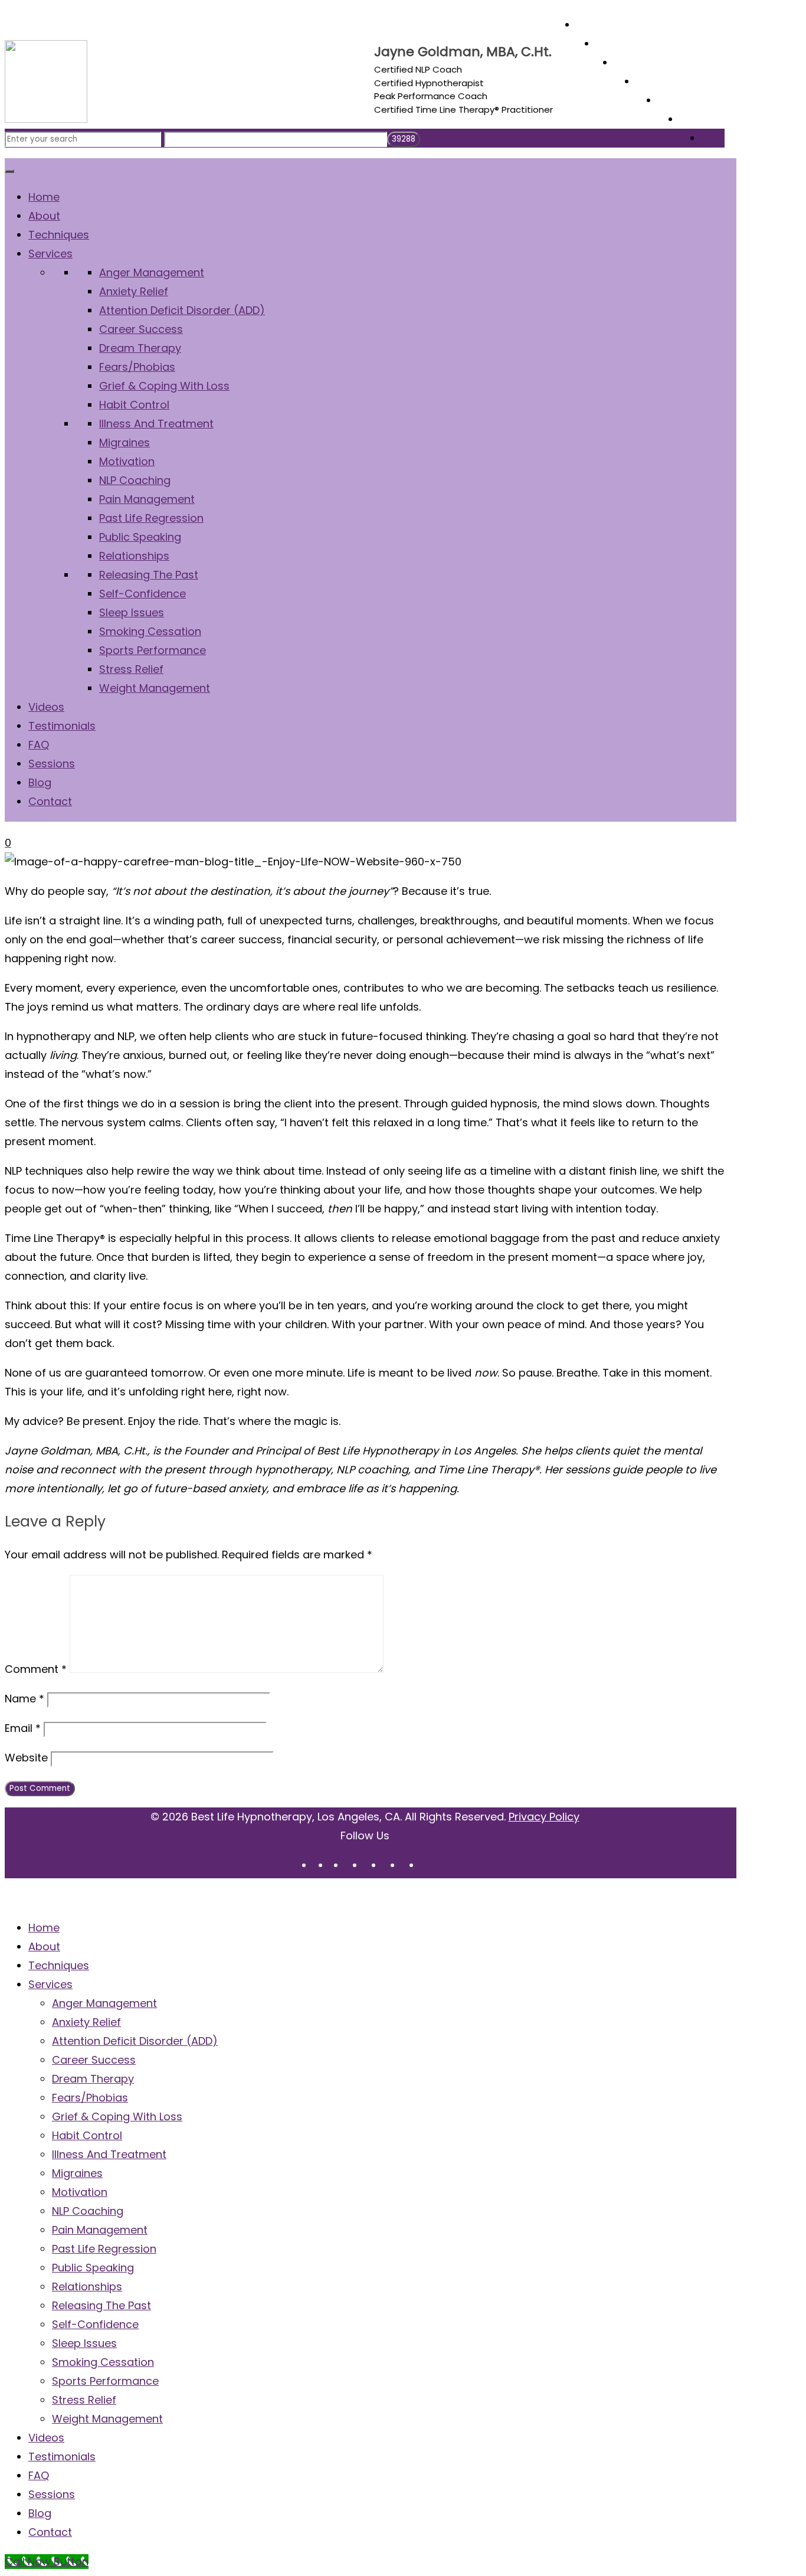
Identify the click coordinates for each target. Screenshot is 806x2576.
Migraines (77, 2173)
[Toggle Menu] (9, 171)
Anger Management (104, 2003)
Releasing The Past (101, 2305)
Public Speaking (93, 2268)
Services (50, 1984)
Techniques (59, 1965)
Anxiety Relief (86, 2022)
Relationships (87, 2286)
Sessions (52, 2494)
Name (24, 1699)
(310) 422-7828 (142, 17)
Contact (50, 2532)
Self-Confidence (95, 2324)
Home (44, 1928)
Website (26, 1758)
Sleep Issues (84, 2343)
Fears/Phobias (90, 2098)
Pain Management (100, 2230)
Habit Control (87, 2135)
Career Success (94, 2060)
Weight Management (107, 2419)
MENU (19, 1898)
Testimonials (62, 2456)
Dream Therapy (93, 2079)
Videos (46, 2438)
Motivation (80, 2192)
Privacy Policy (544, 1817)
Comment (36, 1669)
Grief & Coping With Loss (117, 2116)
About (44, 1946)
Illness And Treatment (109, 2154)
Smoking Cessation (103, 2362)
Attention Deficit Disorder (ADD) (135, 2041)
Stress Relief (84, 2400)
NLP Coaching (88, 2211)
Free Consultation (59, 17)
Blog (40, 2513)
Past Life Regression (104, 2249)
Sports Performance (105, 2381)
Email (23, 1728)
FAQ (39, 2475)
